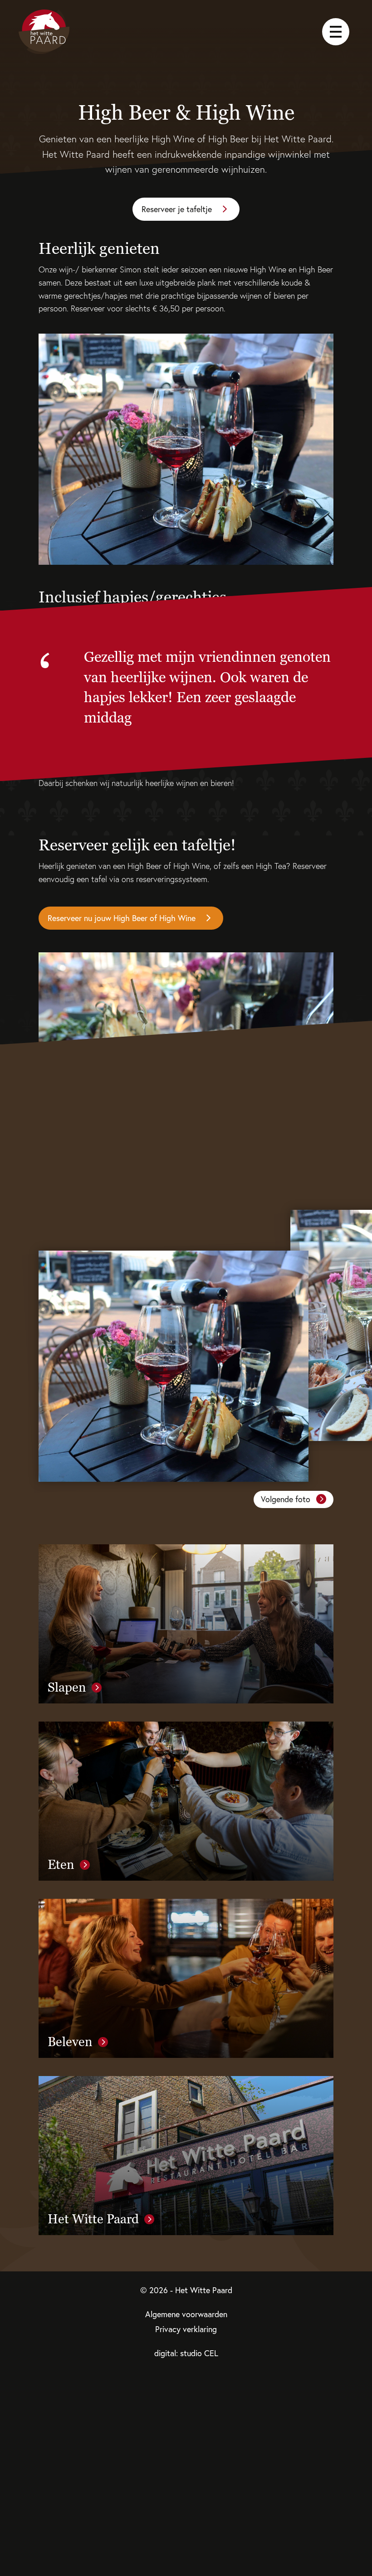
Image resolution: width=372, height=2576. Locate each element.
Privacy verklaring (186, 2329)
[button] (294, 1499)
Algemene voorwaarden (186, 2314)
